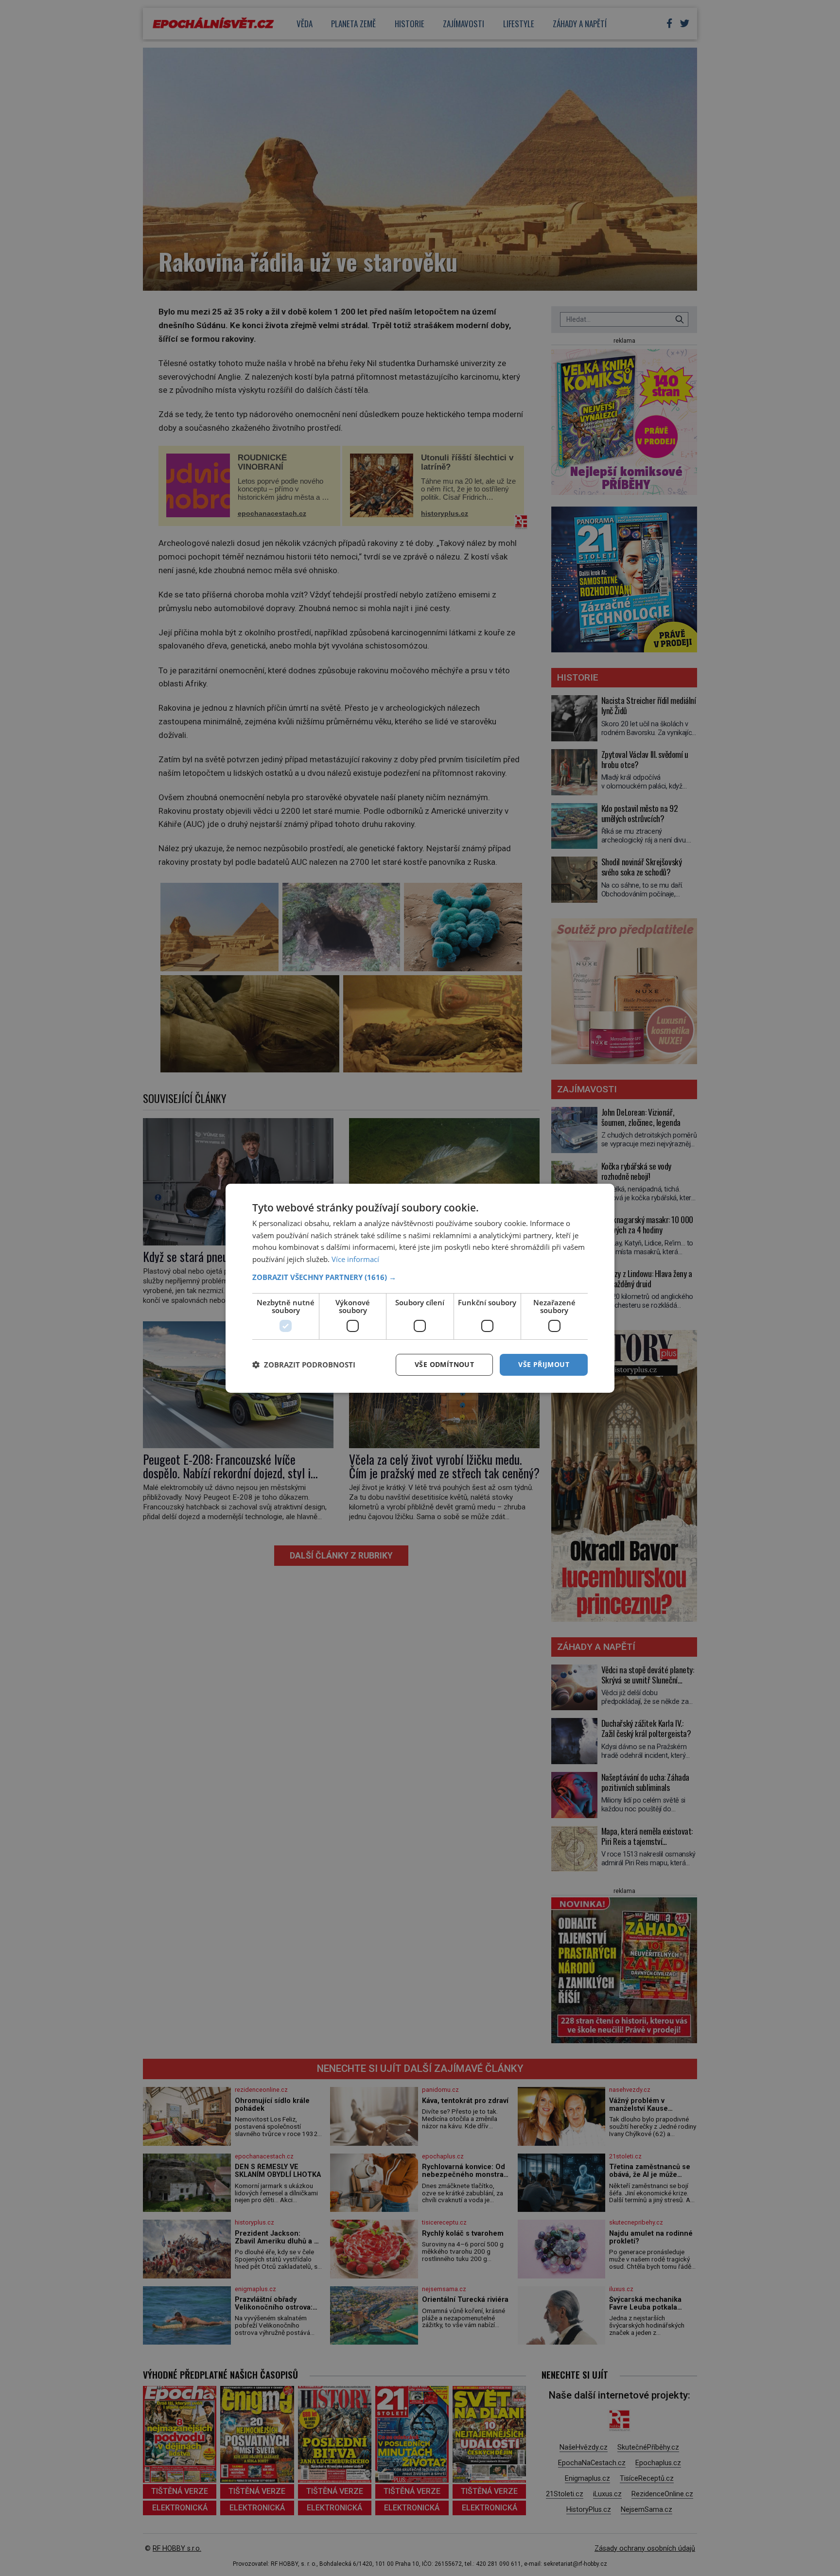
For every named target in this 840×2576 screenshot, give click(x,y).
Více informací (355, 1259)
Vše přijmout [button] (544, 1364)
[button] (420, 1277)
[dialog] (420, 1288)
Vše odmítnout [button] (444, 1364)
